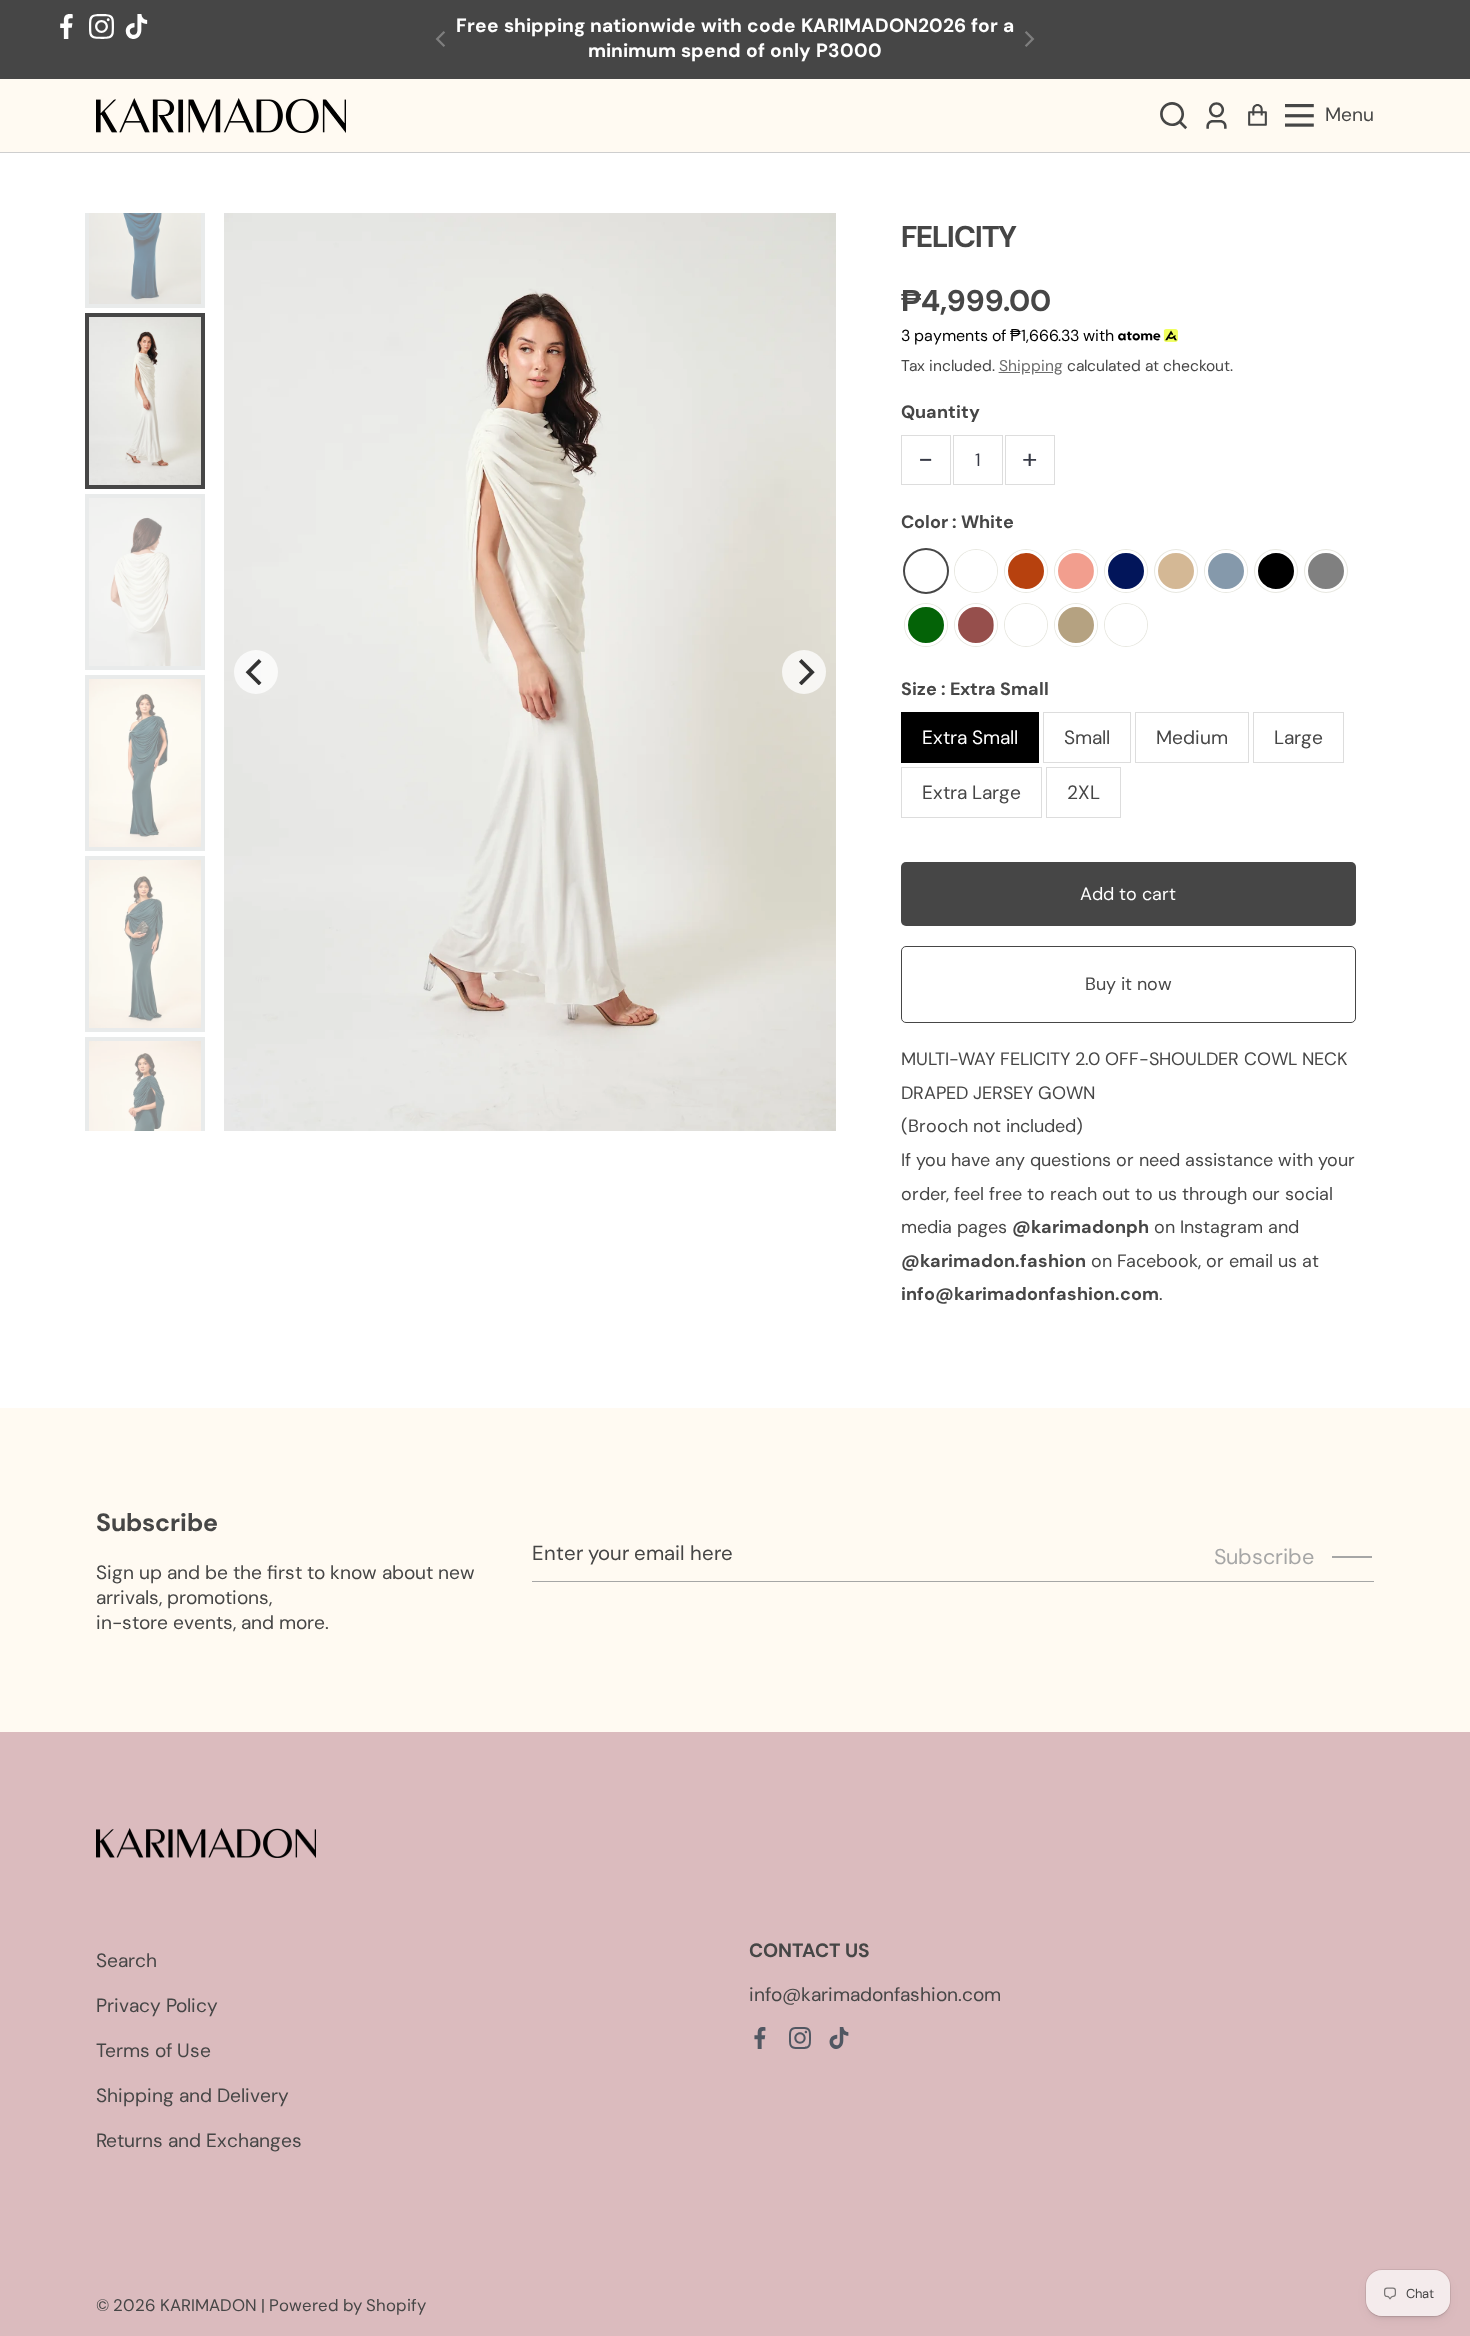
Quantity (940, 412)
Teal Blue (976, 571)
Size (975, 689)
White (926, 571)
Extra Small (970, 737)
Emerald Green (926, 625)
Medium (1192, 737)
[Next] (804, 672)
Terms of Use (153, 2050)
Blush (1076, 571)
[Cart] (1257, 115)
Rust (1026, 571)
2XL (1083, 792)
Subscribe (1264, 1557)
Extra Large (971, 792)
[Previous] (256, 672)
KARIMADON (208, 2305)
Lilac (1026, 625)
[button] (1173, 115)
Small (1087, 737)
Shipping (1031, 366)
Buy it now (1128, 984)
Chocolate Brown (1126, 625)
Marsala (976, 625)
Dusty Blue (1226, 571)
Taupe (1076, 625)
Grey (1326, 571)
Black (1276, 571)
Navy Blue (1126, 571)
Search (126, 1960)
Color (957, 522)
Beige (1176, 571)
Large (1298, 737)
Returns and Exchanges (199, 2140)
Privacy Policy (157, 2005)
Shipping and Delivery (192, 2095)
